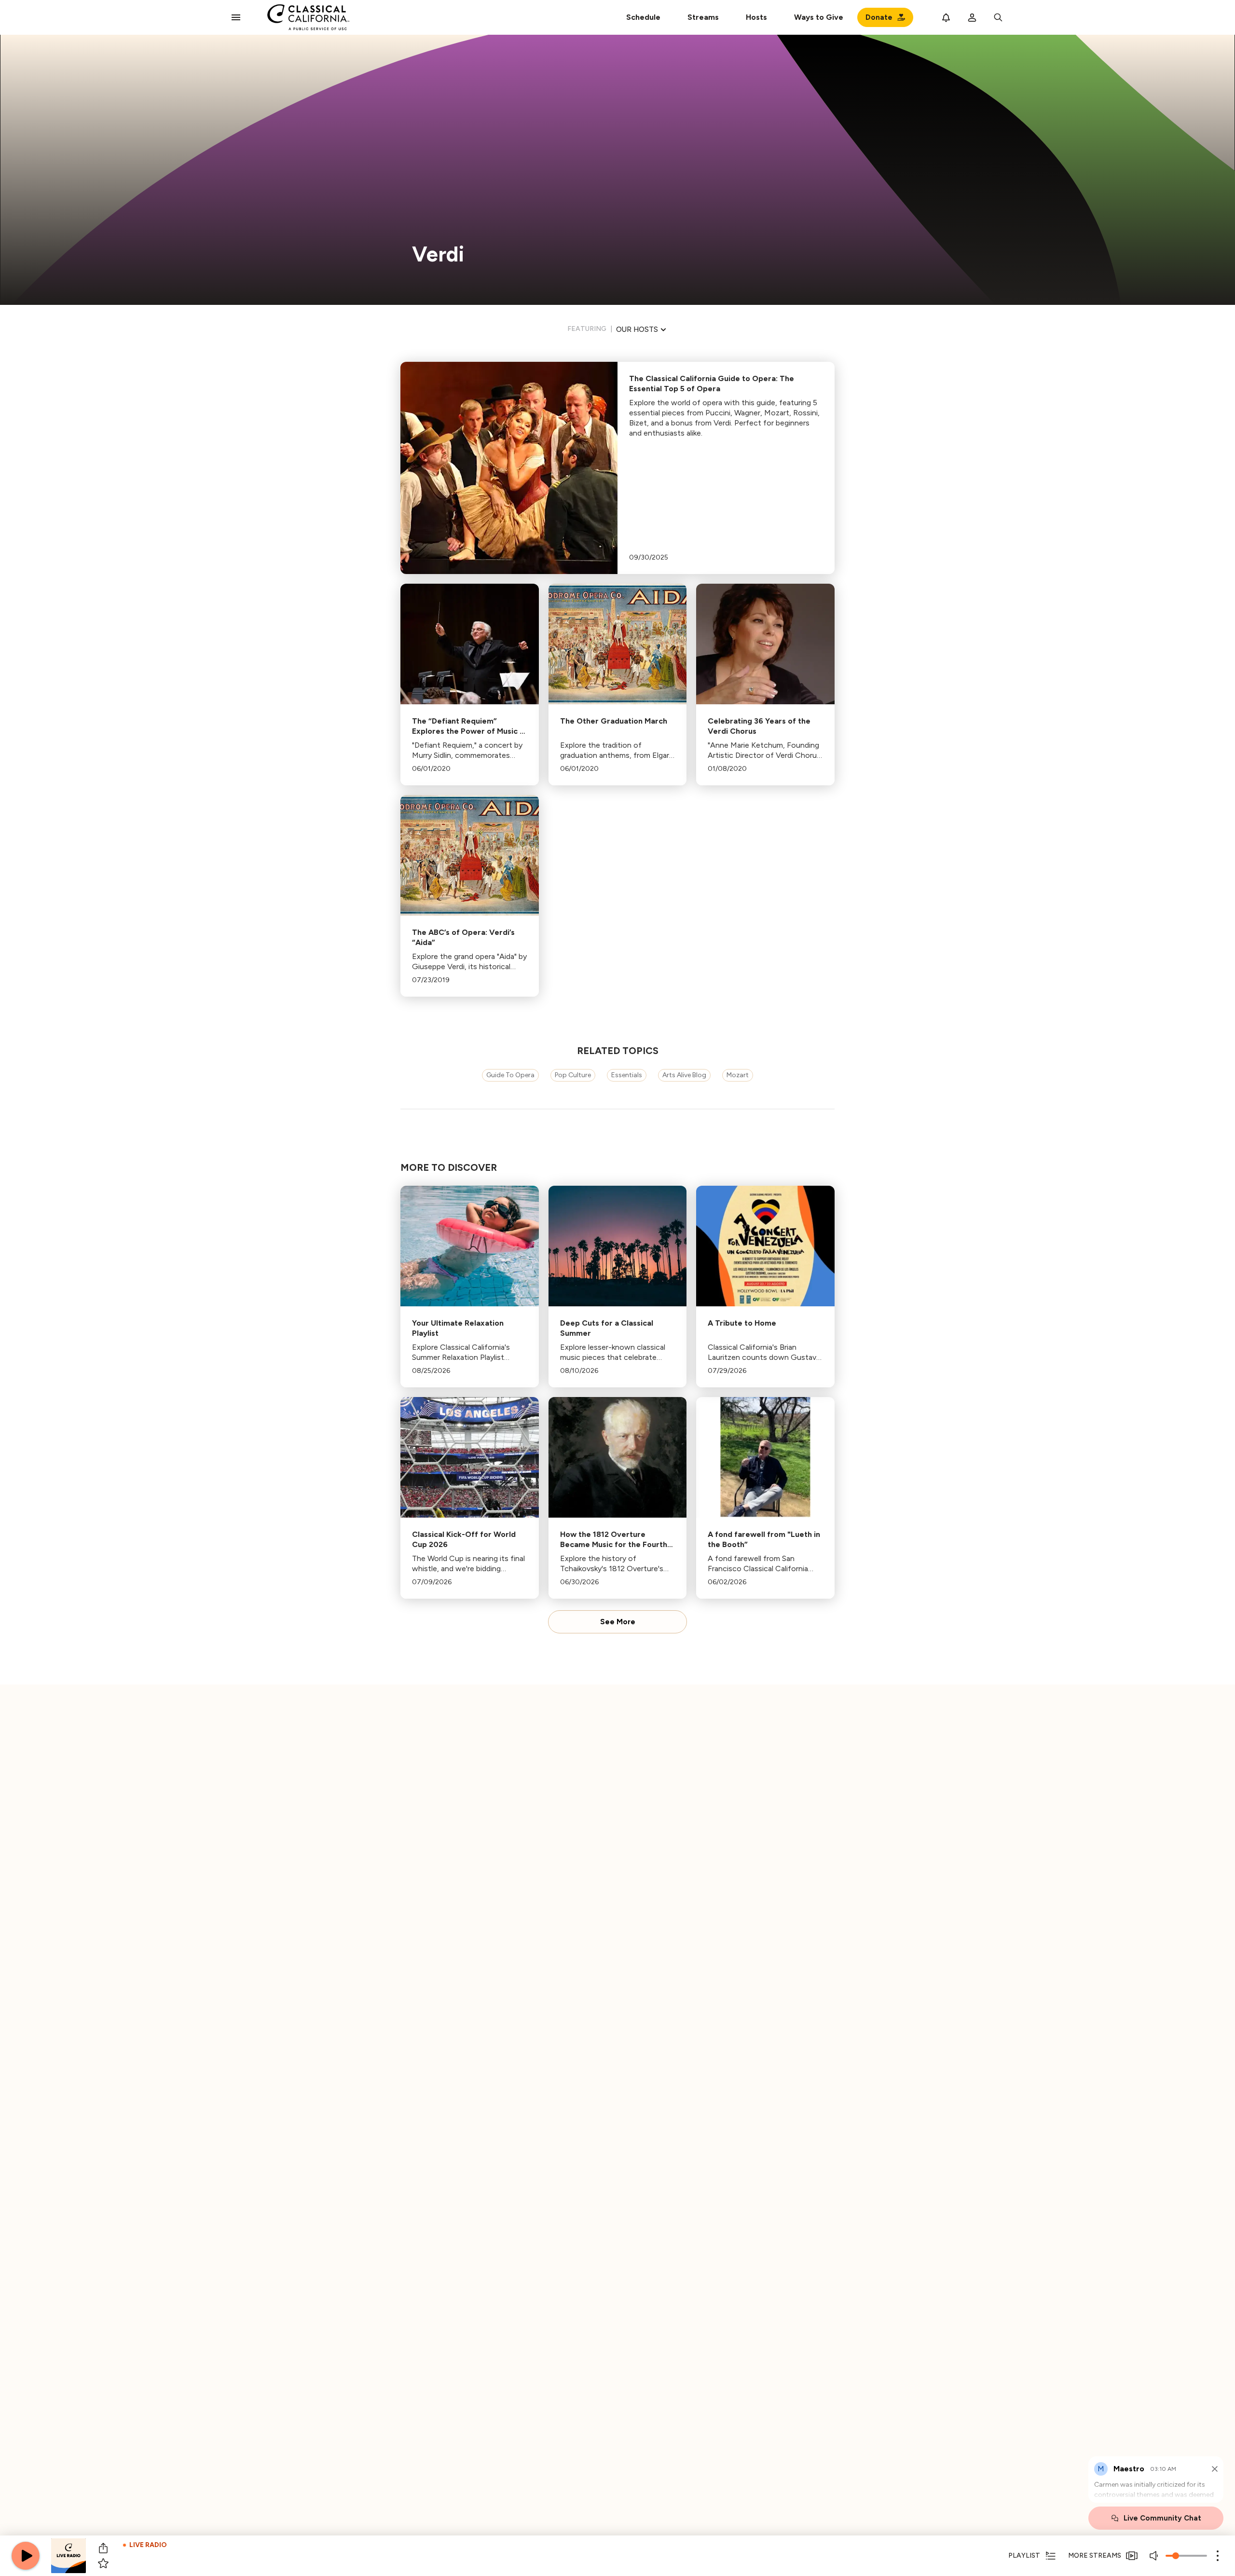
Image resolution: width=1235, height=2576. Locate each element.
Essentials (627, 1075)
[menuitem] (703, 17)
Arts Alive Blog (684, 1075)
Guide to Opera (510, 1075)
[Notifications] (946, 17)
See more (618, 1622)
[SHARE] (103, 2548)
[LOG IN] (972, 17)
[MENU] (236, 17)
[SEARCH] (998, 17)
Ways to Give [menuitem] (819, 17)
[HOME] (309, 17)
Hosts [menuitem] (756, 17)
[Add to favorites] (103, 2563)
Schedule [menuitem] (643, 17)
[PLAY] (26, 2556)
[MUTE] (1155, 2556)
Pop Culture (573, 1075)
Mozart (738, 1075)
